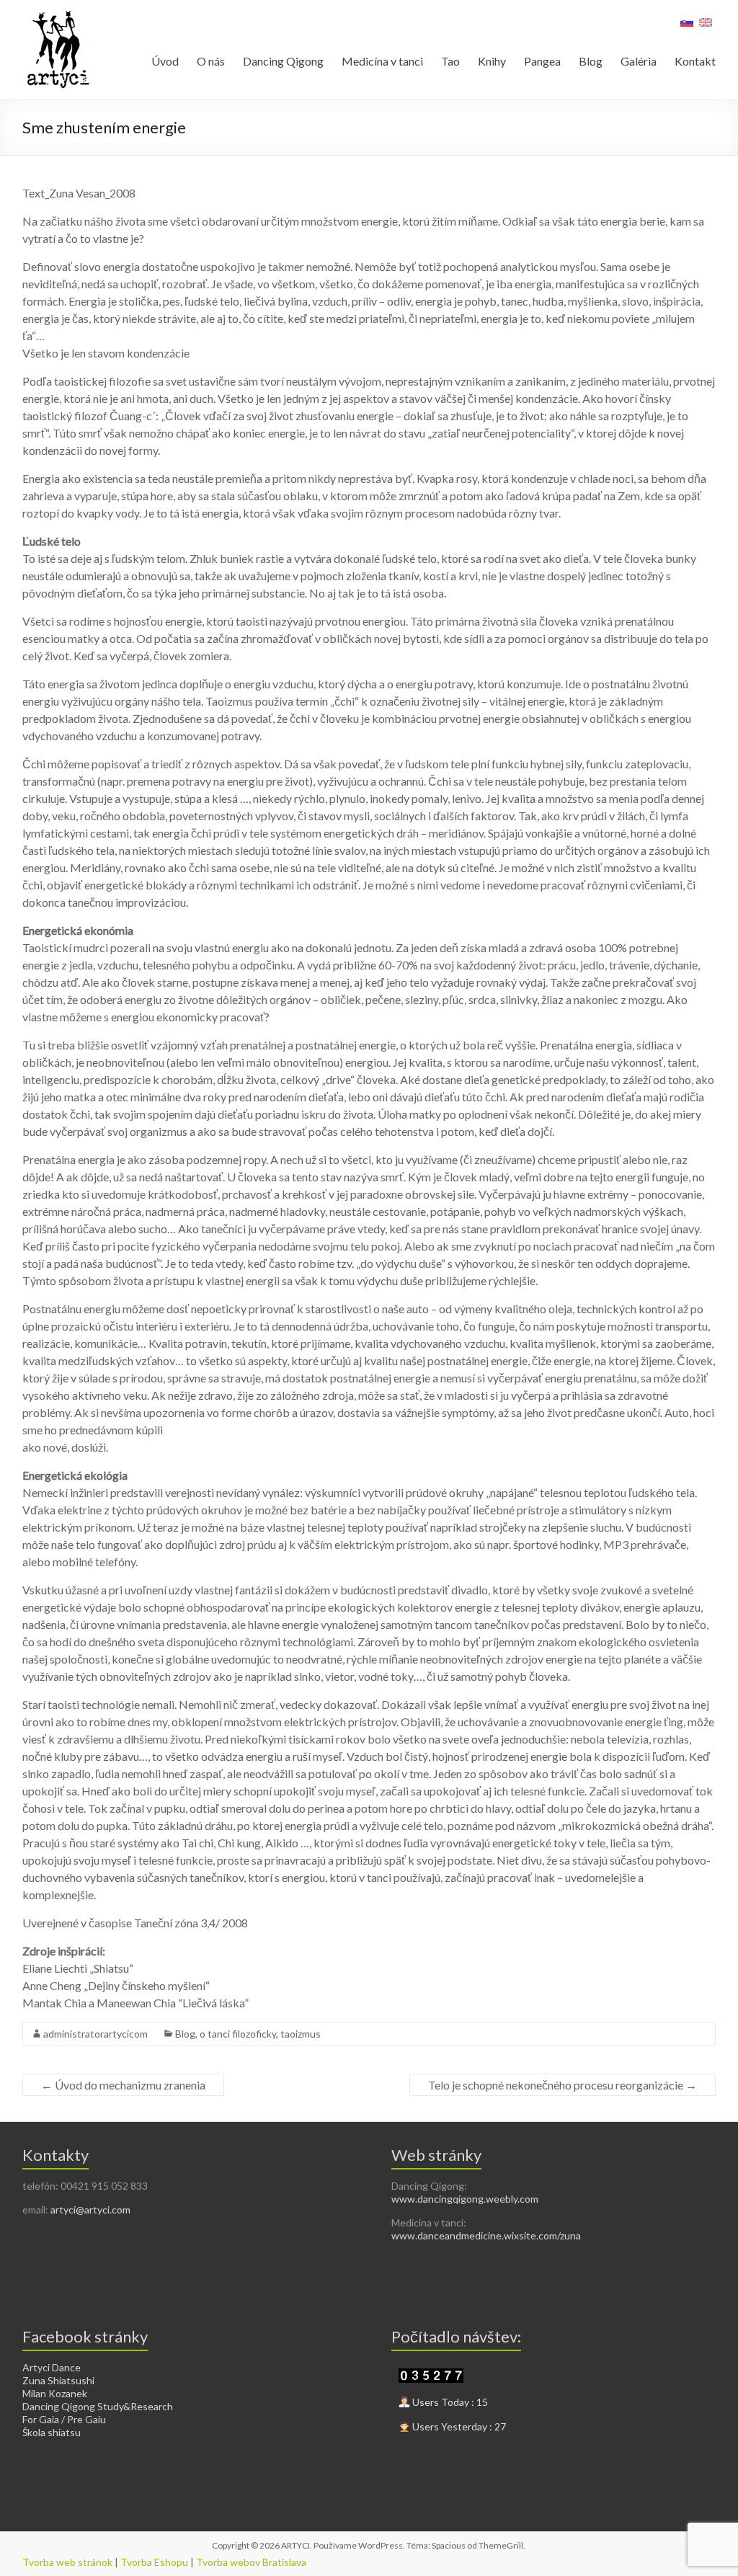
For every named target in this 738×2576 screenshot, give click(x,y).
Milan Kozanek (55, 2393)
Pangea (542, 61)
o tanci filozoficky (238, 2034)
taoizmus (301, 2034)
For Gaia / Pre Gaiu (64, 2419)
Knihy (492, 61)
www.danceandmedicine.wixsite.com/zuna (486, 2235)
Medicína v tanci (382, 61)
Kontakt (695, 61)
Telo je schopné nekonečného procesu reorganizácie (563, 2085)
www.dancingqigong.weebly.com (465, 2199)
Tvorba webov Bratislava (251, 2562)
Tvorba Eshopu (154, 2562)
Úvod (165, 61)
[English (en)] (706, 27)
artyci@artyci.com (90, 2209)
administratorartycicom (95, 2034)
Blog (591, 61)
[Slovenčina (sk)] (687, 27)
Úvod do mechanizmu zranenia (123, 2085)
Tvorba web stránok (67, 2562)
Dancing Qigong (283, 61)
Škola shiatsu (52, 2432)
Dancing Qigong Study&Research (98, 2406)
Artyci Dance (52, 2367)
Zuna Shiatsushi (58, 2380)
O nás (211, 61)
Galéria (639, 61)
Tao (450, 61)
